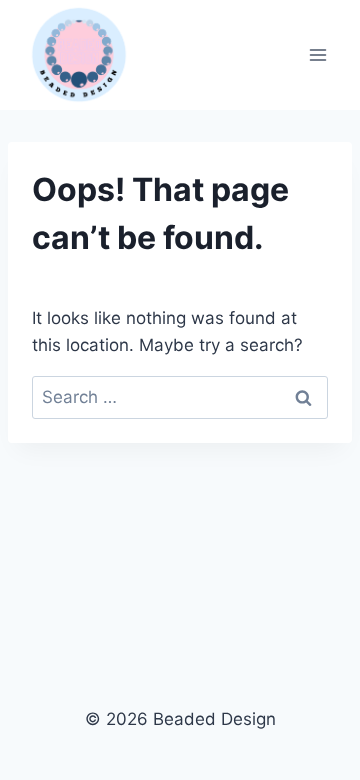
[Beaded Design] (79, 55)
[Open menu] (317, 54)
